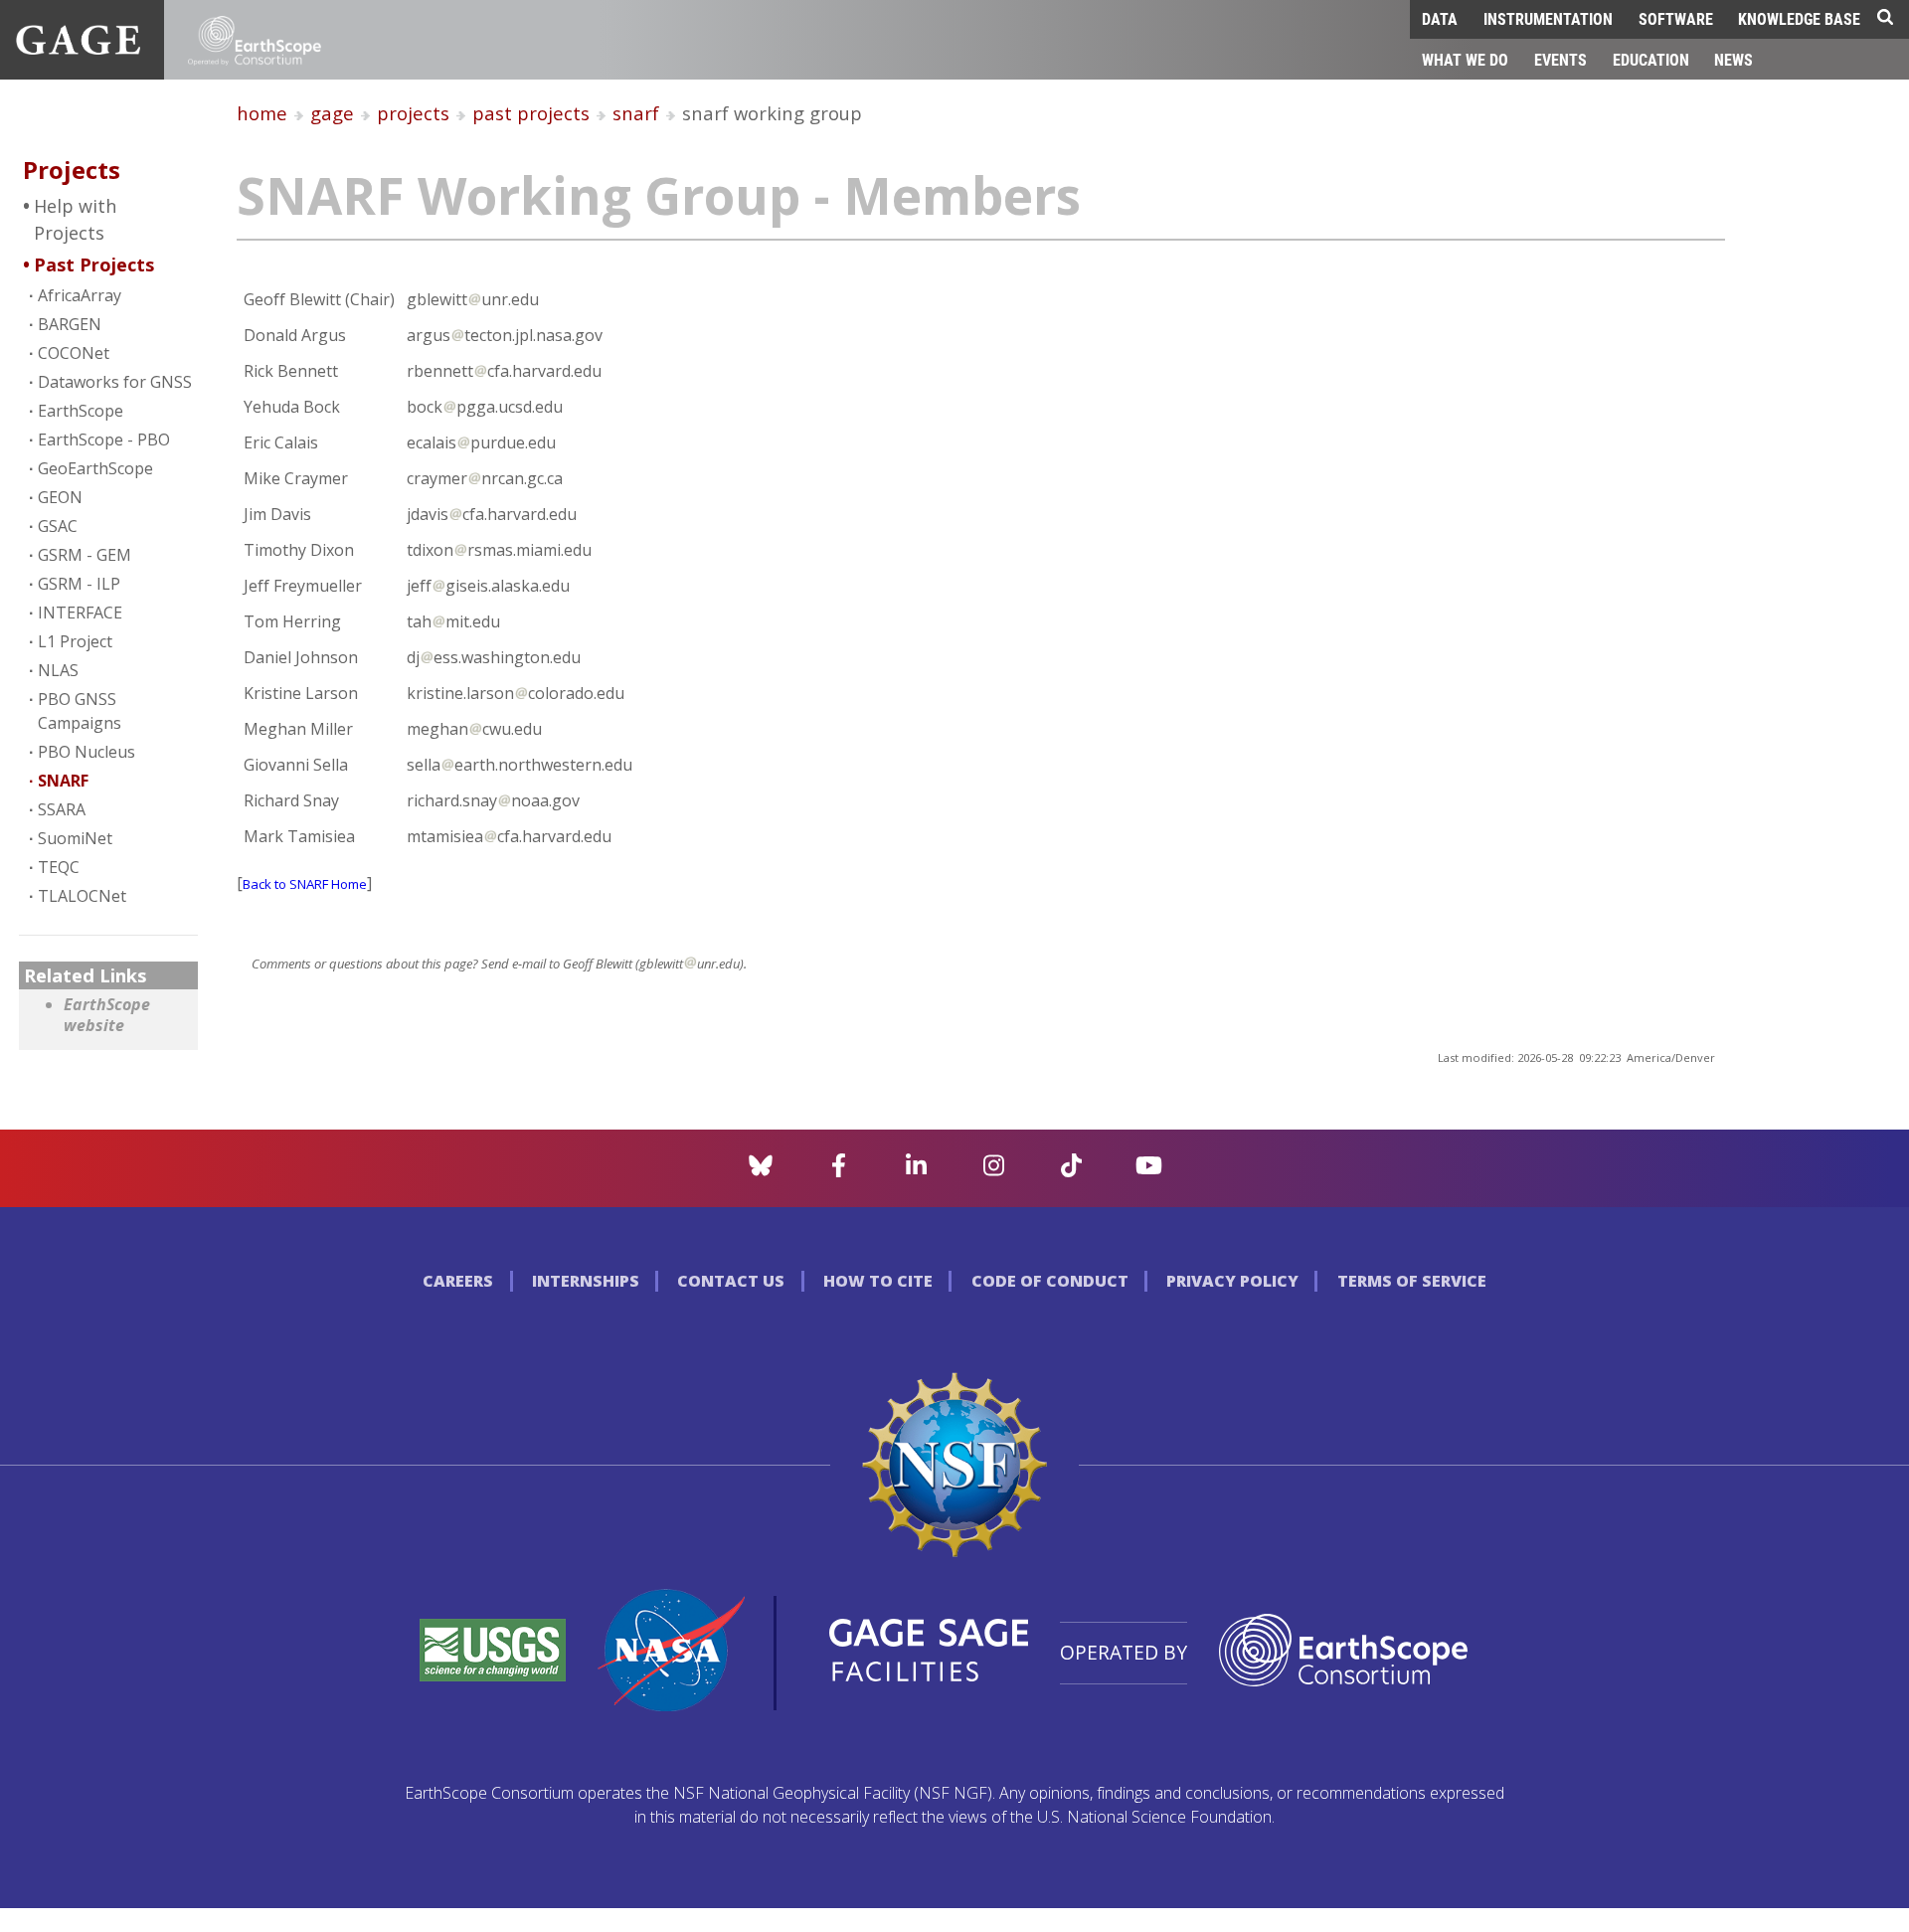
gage (332, 113)
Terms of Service (1412, 1281)
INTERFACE (80, 613)
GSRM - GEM (85, 555)
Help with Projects (75, 219)
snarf (636, 113)
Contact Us (731, 1281)
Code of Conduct (1050, 1281)
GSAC (58, 526)
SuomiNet (75, 838)
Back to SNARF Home (305, 884)
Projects (72, 170)
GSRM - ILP (79, 584)
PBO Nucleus (87, 752)
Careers (458, 1281)
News (1734, 59)
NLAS (58, 670)
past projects (531, 113)
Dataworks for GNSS (115, 382)
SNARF (63, 781)
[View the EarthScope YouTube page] (1149, 1171)
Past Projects (94, 264)
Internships (586, 1281)
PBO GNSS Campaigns (80, 711)
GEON (60, 497)
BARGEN (70, 324)
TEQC (59, 867)
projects (413, 113)
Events (1561, 59)
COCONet (74, 353)
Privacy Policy (1232, 1281)
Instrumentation (1548, 18)
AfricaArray (80, 295)
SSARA (62, 809)
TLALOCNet (82, 896)
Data (1440, 18)
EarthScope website (107, 1016)
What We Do (1465, 59)
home (262, 113)
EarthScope (81, 411)
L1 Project (75, 641)
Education (1651, 59)
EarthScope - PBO (104, 439)
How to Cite (878, 1281)
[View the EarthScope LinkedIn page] (916, 1171)
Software (1676, 18)
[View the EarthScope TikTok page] (1071, 1171)
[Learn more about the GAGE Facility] (78, 49)
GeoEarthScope (95, 468)
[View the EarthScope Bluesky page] (761, 1171)
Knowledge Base (1799, 18)
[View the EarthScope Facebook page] (839, 1171)
